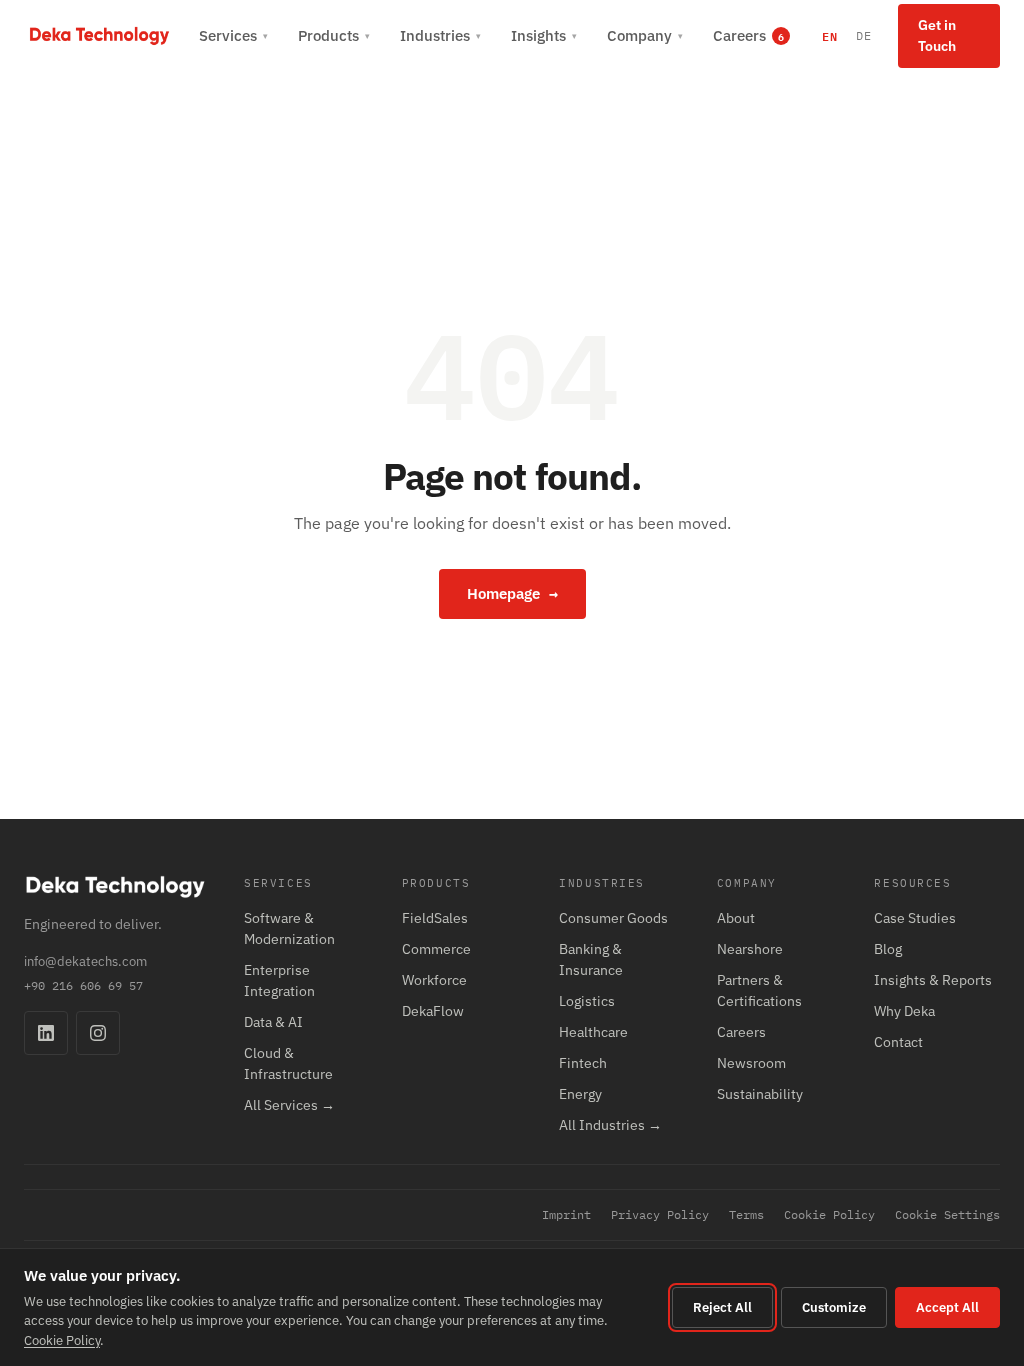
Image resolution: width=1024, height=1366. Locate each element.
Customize (834, 1307)
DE (864, 35)
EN (830, 36)
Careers (741, 1032)
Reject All (722, 1307)
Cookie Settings (947, 1214)
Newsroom (751, 1063)
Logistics (587, 1001)
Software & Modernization (289, 928)
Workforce (434, 980)
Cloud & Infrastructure (288, 1063)
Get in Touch (937, 35)
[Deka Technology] (99, 36)
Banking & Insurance (591, 959)
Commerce (436, 949)
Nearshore (750, 949)
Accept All (947, 1307)
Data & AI (273, 1022)
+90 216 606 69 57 (83, 985)
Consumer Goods (613, 918)
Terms (746, 1214)
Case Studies (915, 918)
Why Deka (904, 1011)
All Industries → (610, 1125)
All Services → (289, 1105)
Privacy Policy (660, 1214)
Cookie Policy (829, 1214)
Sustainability (760, 1094)
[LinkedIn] (46, 1033)
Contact (898, 1042)
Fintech (583, 1063)
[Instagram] (98, 1033)
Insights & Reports (933, 980)
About (736, 918)
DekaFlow (433, 1011)
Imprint (566, 1214)
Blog (888, 949)
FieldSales (435, 918)
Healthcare (593, 1032)
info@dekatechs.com (85, 961)
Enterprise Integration (279, 980)
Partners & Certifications (759, 990)
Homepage (512, 593)
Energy (580, 1094)
